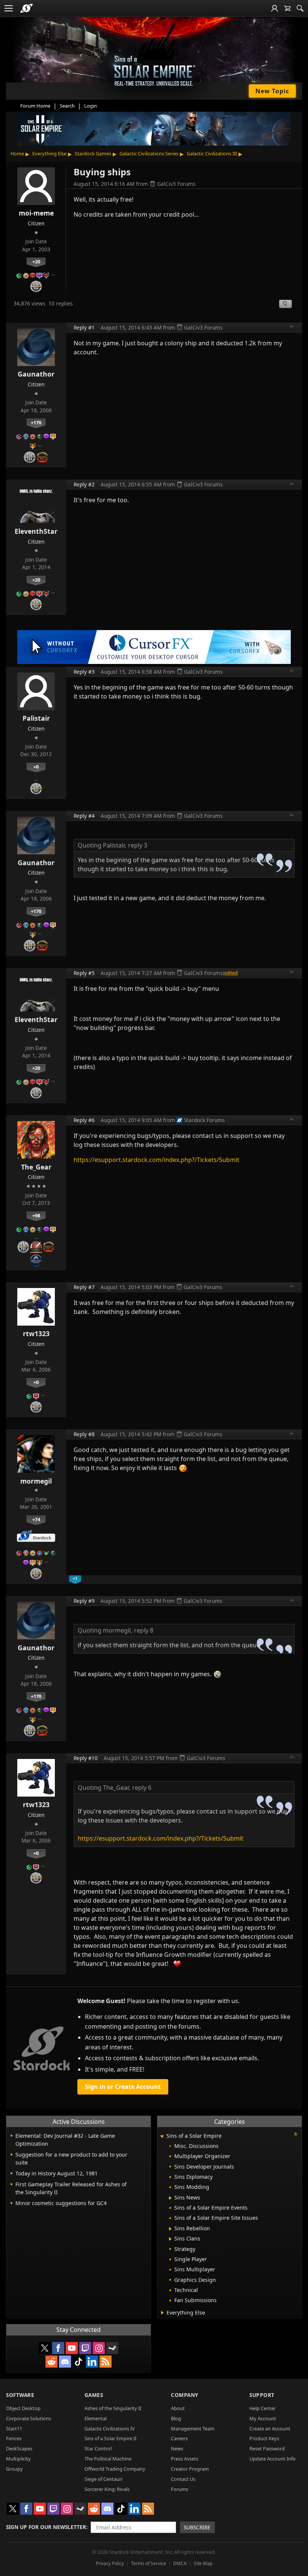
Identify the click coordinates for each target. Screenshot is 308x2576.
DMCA (180, 2563)
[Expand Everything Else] (162, 2313)
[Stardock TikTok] (79, 2362)
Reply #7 (84, 1287)
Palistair (36, 718)
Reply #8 (84, 1434)
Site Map (203, 2563)
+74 (36, 1519)
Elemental (96, 2418)
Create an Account (270, 2429)
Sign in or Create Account (123, 2087)
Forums (180, 2489)
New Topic (272, 91)
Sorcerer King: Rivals (107, 2489)
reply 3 (138, 845)
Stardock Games (93, 153)
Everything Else (49, 153)
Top (292, 327)
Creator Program (190, 2469)
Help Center (263, 2408)
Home (17, 153)
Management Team (193, 2429)
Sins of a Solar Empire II (110, 2438)
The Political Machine (108, 2459)
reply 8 (144, 1630)
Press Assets (185, 2459)
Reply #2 (84, 484)
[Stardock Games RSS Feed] (106, 2362)
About (178, 2408)
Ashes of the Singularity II (113, 2408)
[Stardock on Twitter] (45, 2348)
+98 (36, 1215)
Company (185, 2395)
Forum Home (35, 106)
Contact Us (183, 2479)
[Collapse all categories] (296, 2134)
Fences (14, 2438)
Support (262, 2395)
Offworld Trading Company (115, 2469)
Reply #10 (86, 1758)
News (177, 2448)
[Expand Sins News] (170, 2198)
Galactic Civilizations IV (110, 2429)
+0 (36, 767)
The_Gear (36, 1167)
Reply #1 (84, 327)
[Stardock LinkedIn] (92, 2362)
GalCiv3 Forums (176, 184)
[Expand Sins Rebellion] (170, 2229)
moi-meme (36, 213)
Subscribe (197, 2527)
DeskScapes (19, 2448)
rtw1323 (36, 1334)
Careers (179, 2438)
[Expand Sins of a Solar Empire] (162, 2136)
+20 (36, 261)
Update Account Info (273, 2459)
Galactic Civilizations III (212, 153)
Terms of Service (149, 2563)
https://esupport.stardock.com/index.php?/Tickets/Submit (156, 1160)
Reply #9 (84, 1601)
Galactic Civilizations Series (149, 153)
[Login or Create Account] (275, 8)
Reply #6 (84, 1120)
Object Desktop (23, 2408)
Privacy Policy (110, 2563)
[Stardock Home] (26, 8)
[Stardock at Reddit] (51, 2362)
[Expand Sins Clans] (170, 2239)
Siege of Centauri (103, 2479)
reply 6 (142, 1788)
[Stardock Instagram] (99, 2348)
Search (67, 106)
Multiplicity (18, 2459)
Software (20, 2395)
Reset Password (267, 2448)
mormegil (36, 1481)
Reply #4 (84, 816)
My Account (263, 2418)
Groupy (14, 2469)
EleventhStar (36, 531)
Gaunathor (36, 374)
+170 (36, 422)
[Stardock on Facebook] (58, 2348)
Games (94, 2395)
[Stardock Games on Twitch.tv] (85, 2348)
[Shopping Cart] (287, 8)
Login (91, 106)
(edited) (230, 973)
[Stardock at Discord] (65, 2362)
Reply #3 (84, 672)
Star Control (98, 2448)
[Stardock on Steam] (112, 2348)
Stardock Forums (205, 1120)
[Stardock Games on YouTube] (72, 2348)
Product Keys (264, 2438)
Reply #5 (84, 973)
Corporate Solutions (29, 2418)
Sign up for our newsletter (46, 2527)
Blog (176, 2418)
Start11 (14, 2429)
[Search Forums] (300, 8)
